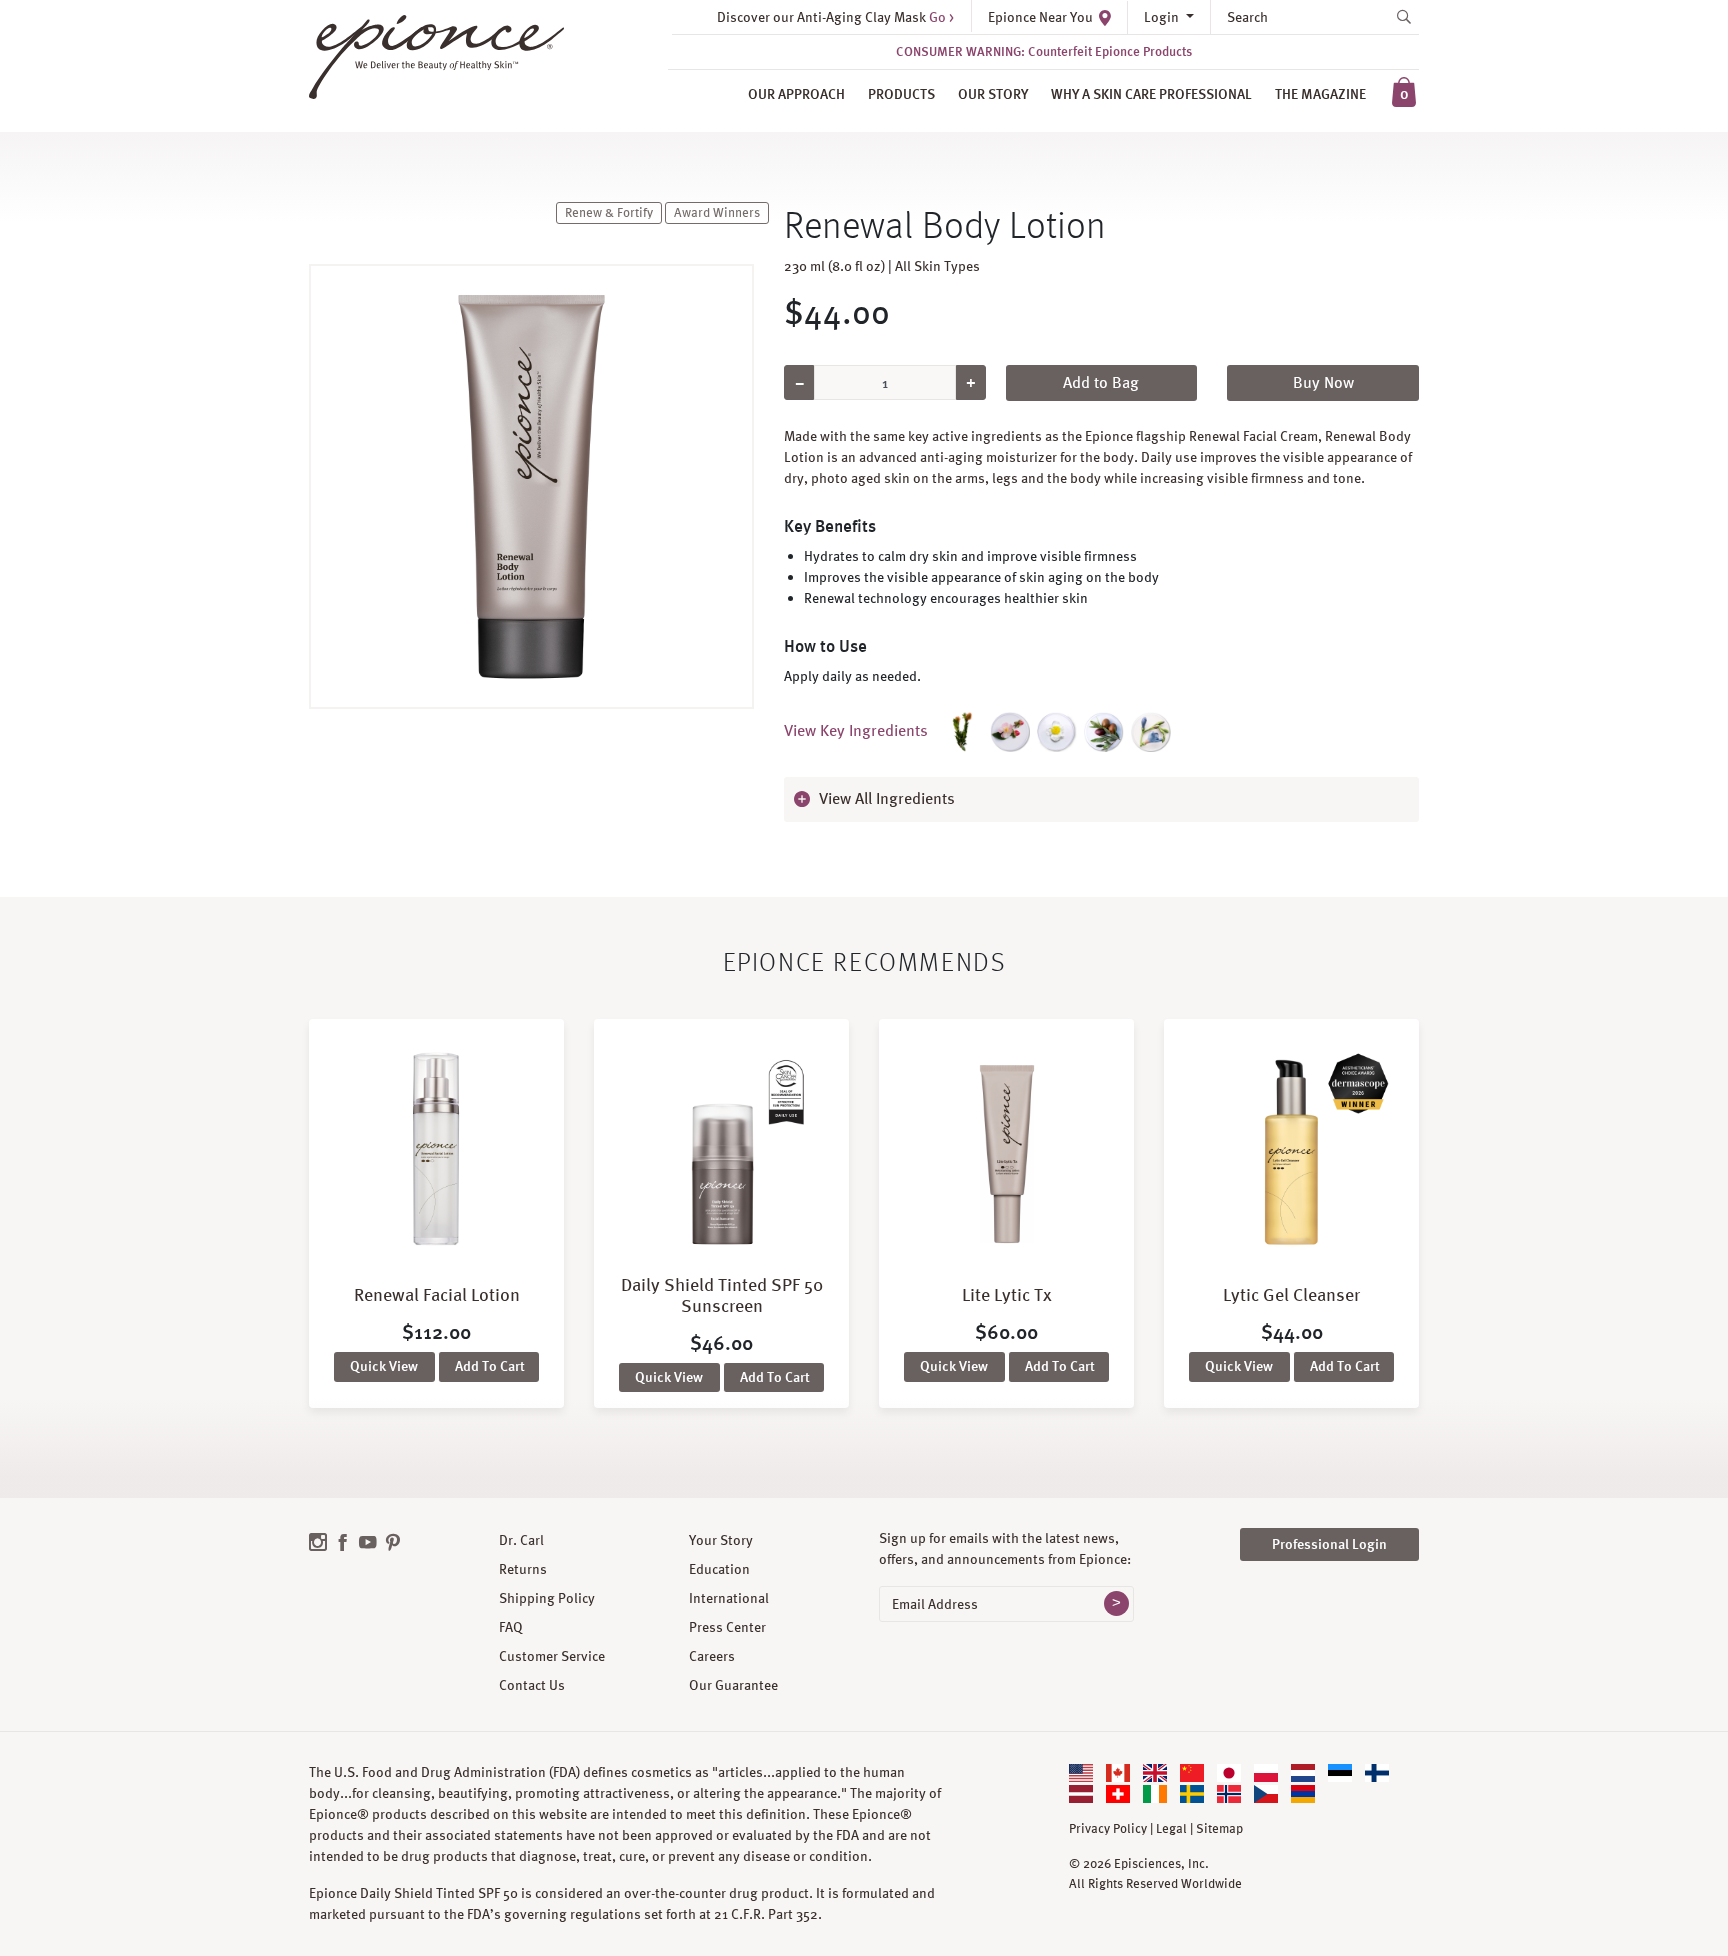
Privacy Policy (1108, 1829)
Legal (1171, 1829)
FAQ (511, 1627)
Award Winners (717, 213)
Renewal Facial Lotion (437, 1294)
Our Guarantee (733, 1685)
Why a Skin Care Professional (1151, 94)
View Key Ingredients (856, 730)
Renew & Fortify (609, 213)
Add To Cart (490, 1366)
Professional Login (1329, 1544)
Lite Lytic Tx (1007, 1294)
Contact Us (532, 1685)
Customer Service (552, 1656)
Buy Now (1323, 382)
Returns (523, 1569)
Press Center (727, 1627)
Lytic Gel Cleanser (1291, 1294)
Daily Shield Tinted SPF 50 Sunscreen (722, 1295)
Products (901, 94)
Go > (941, 17)
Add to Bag (1101, 382)
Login (1163, 17)
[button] (1101, 799)
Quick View (384, 1366)
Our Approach (796, 94)
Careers (712, 1656)
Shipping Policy (547, 1598)
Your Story (721, 1540)
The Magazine (1320, 94)
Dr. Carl (521, 1540)
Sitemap (1219, 1829)
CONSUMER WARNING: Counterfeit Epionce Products (1044, 51)
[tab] (1101, 799)
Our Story (993, 94)
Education (719, 1569)
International (729, 1598)
